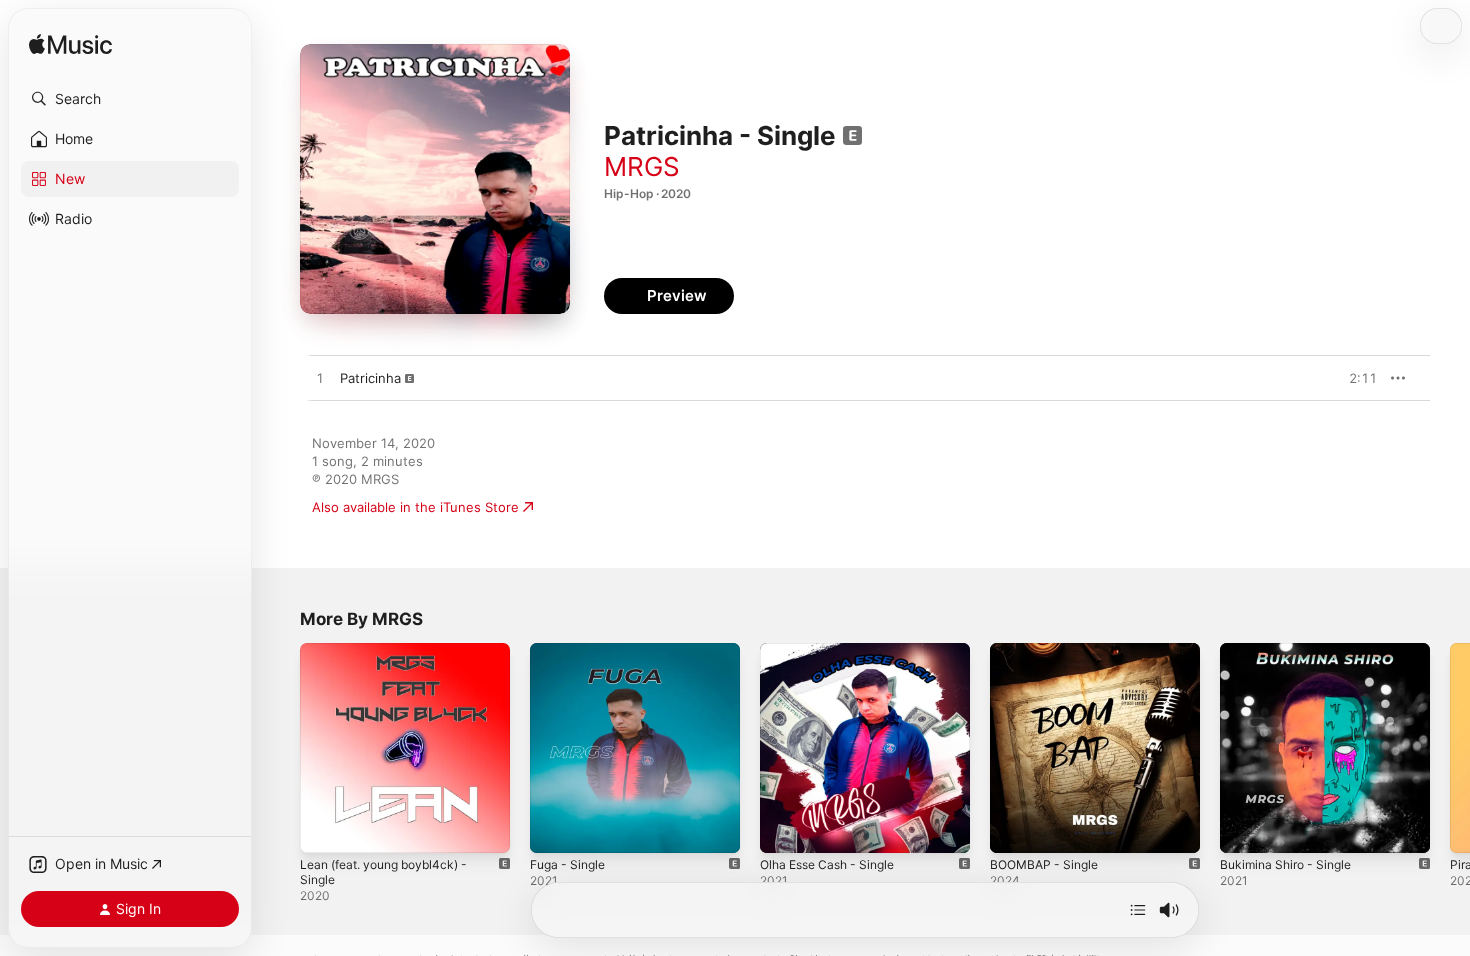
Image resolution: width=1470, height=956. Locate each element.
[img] (70, 45)
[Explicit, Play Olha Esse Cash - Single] (785, 828)
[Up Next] (1138, 910)
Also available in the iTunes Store (415, 507)
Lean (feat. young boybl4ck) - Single (393, 659)
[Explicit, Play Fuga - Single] (555, 828)
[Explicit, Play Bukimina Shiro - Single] (1245, 828)
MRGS (642, 166)
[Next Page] (1450, 748)
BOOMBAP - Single (1048, 651)
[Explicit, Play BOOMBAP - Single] (1015, 828)
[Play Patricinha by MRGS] (320, 379)
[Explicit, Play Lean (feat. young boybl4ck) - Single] (325, 828)
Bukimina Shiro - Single (1291, 651)
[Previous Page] (280, 748)
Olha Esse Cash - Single (834, 651)
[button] (130, 99)
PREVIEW (1355, 378)
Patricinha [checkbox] (370, 378)
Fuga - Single (571, 651)
